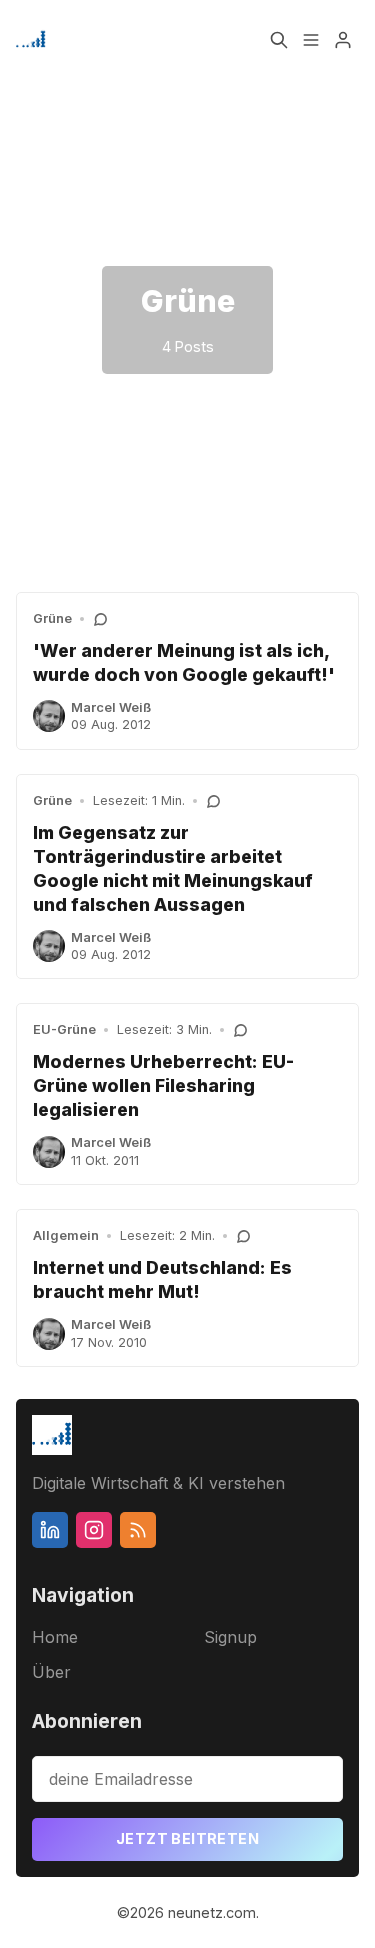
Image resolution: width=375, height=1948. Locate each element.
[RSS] (138, 1530)
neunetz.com (212, 1912)
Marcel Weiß (111, 707)
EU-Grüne (64, 1029)
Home (55, 1637)
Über (51, 1672)
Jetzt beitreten (187, 1838)
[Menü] (311, 40)
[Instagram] (94, 1530)
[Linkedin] (50, 1530)
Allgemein (66, 1235)
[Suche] (279, 40)
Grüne (52, 618)
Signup (230, 1637)
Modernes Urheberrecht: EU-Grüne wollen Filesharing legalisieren (163, 1085)
